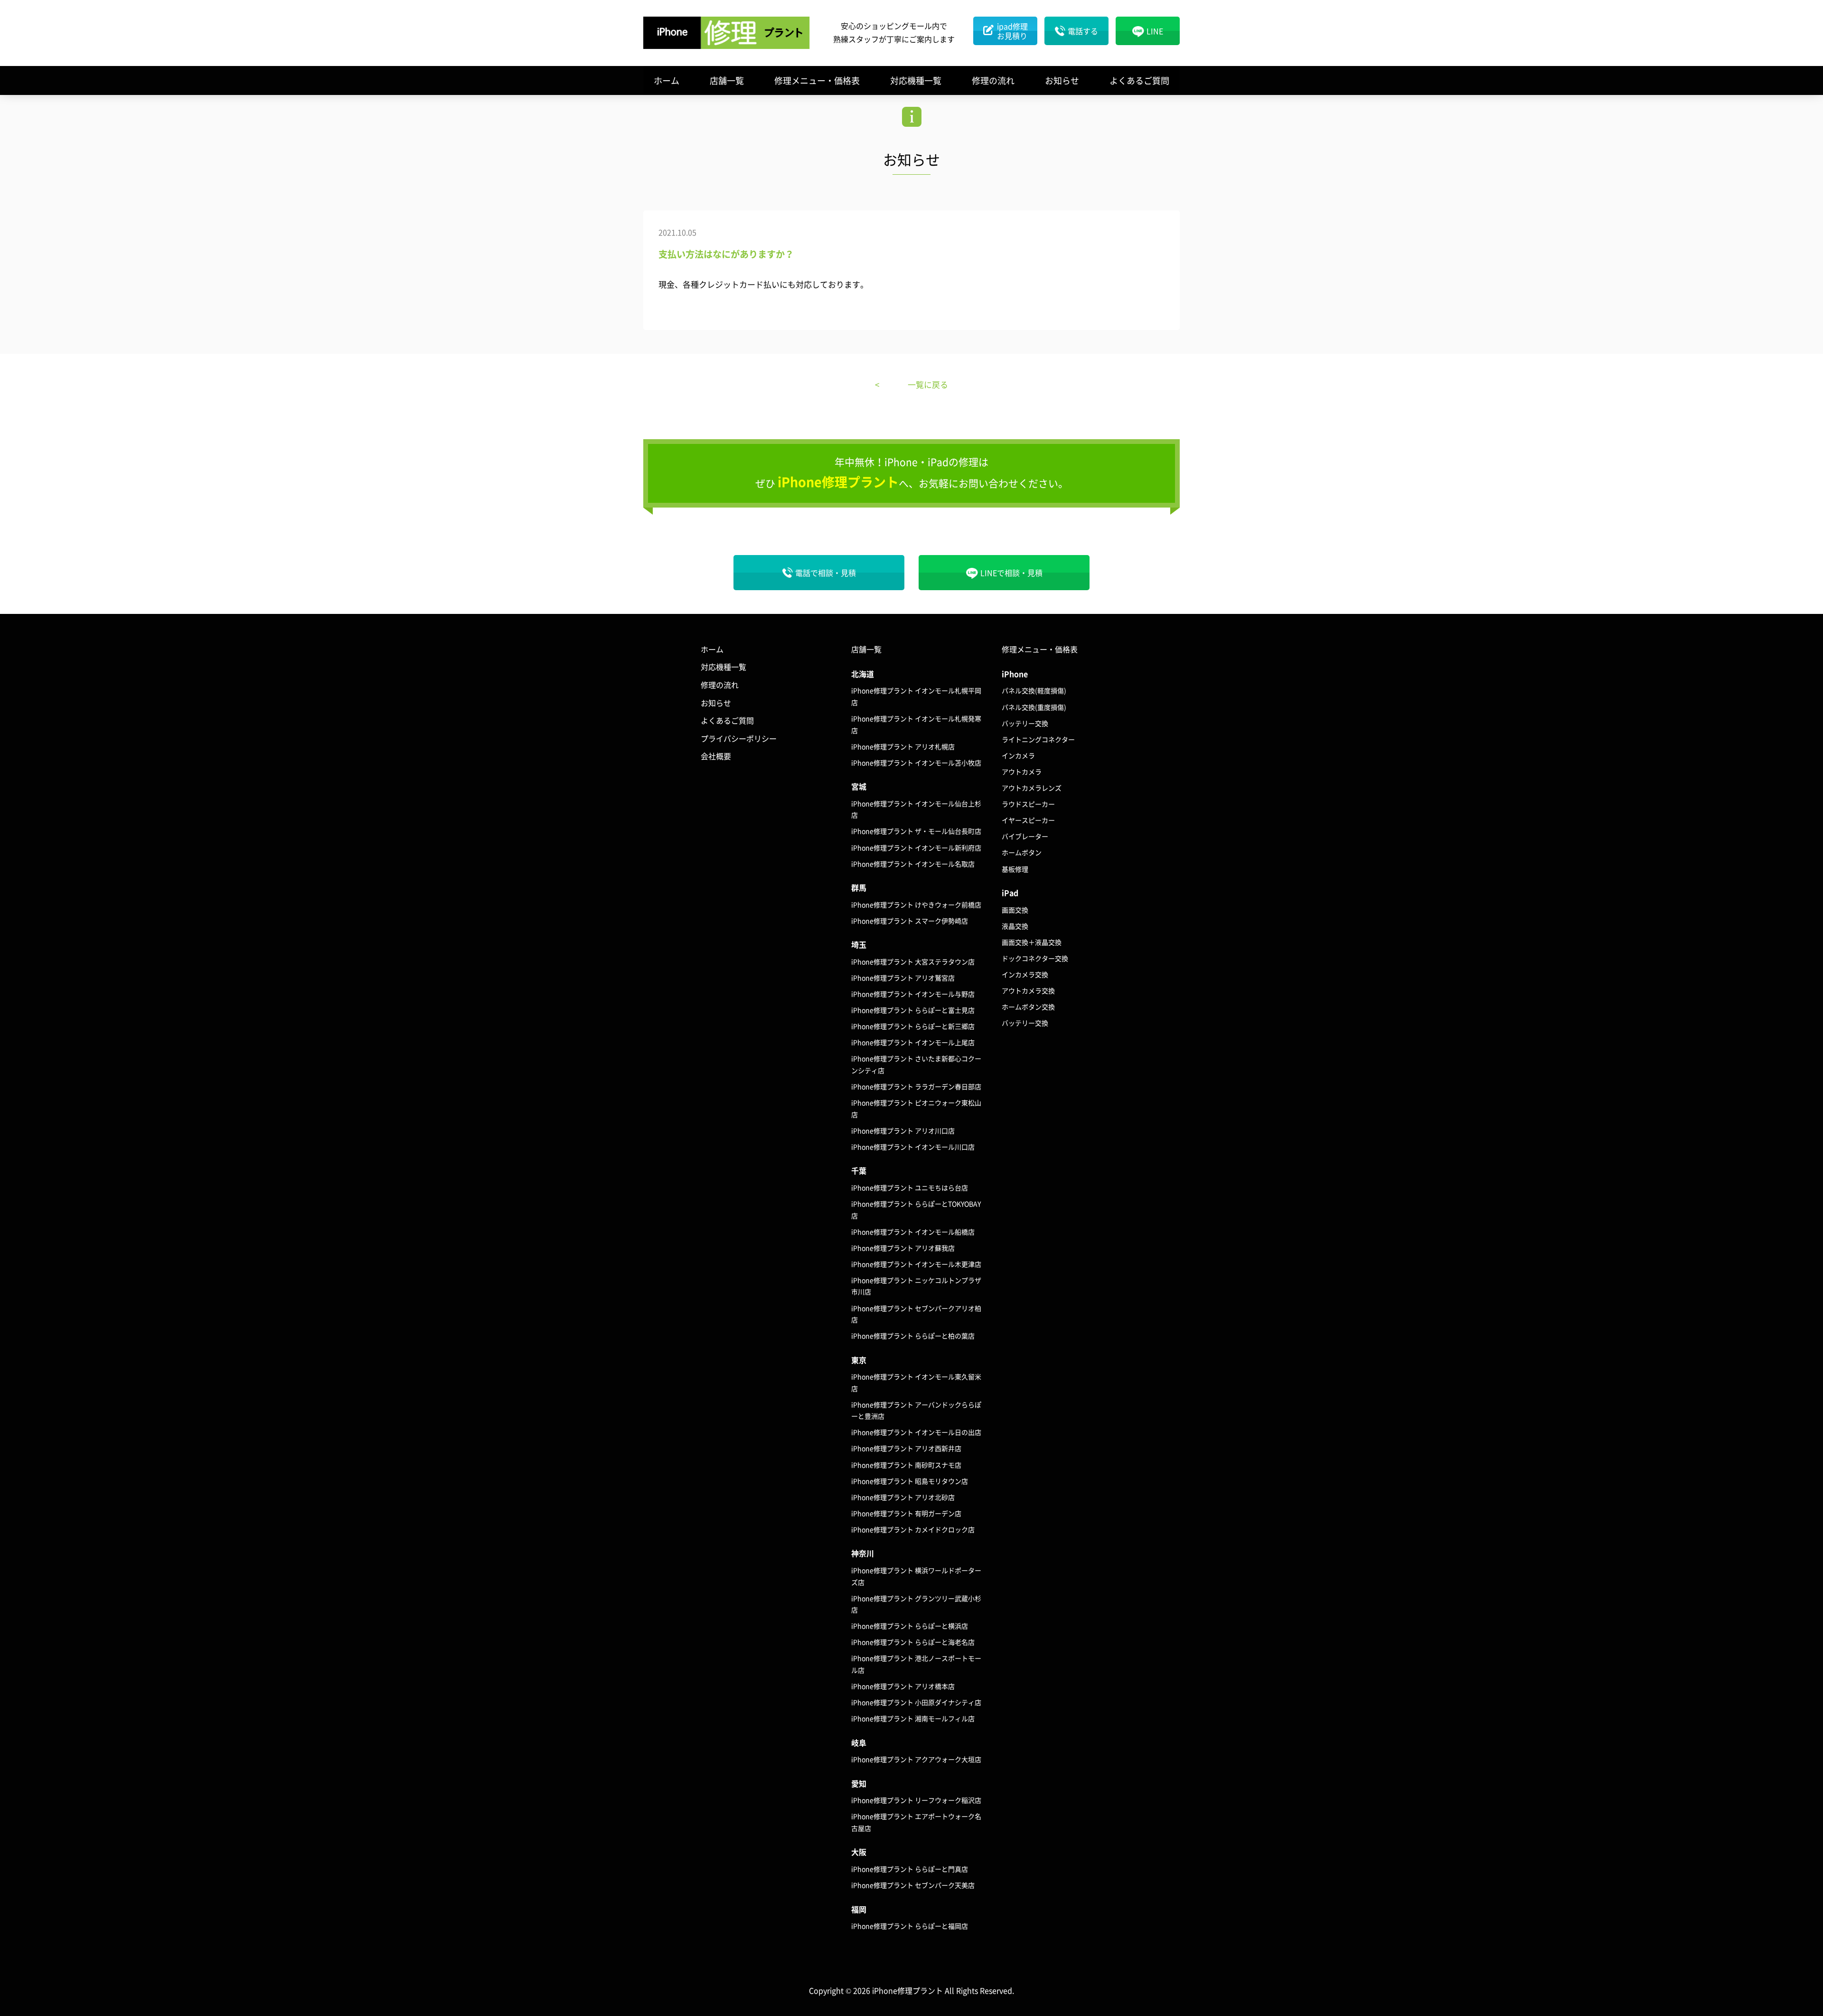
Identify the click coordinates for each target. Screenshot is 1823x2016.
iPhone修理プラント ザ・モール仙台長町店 (916, 831)
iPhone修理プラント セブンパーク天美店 (913, 1885)
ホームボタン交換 (1028, 1007)
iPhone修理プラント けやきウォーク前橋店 (916, 904)
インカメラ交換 (1025, 974)
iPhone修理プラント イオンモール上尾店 (913, 1042)
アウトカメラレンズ (1032, 788)
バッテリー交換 (1025, 723)
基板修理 (1015, 869)
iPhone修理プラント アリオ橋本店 (903, 1686)
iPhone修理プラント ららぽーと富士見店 (913, 1010)
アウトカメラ (1022, 772)
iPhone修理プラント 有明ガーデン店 (906, 1513)
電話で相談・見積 (826, 573)
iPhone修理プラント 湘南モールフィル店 (913, 1718)
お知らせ (1062, 80)
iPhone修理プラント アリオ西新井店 (906, 1448)
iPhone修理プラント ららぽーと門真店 (910, 1869)
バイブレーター (1025, 836)
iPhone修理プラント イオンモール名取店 (913, 864)
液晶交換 (1015, 926)
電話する (1083, 31)
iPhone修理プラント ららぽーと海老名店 (913, 1642)
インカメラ (1018, 755)
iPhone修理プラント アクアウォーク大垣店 (916, 1759)
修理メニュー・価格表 (817, 80)
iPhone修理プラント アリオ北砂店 (903, 1497)
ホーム (667, 80)
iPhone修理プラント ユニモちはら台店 (910, 1187)
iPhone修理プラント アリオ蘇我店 (903, 1248)
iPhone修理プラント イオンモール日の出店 (916, 1432)
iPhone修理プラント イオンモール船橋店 (913, 1232)
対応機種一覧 (916, 80)
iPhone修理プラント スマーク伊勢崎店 (910, 921)
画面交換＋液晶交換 (1032, 942)
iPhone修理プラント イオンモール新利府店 (916, 848)
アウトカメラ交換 (1028, 990)
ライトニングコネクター (1038, 739)
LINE (1155, 31)
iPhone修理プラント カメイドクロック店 (913, 1529)
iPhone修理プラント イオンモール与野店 (913, 994)
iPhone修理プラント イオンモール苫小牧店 (916, 763)
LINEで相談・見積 (1011, 573)
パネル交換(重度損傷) (1034, 707)
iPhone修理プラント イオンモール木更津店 (916, 1264)
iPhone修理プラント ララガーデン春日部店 (916, 1086)
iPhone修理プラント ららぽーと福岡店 (910, 1926)
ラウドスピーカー (1028, 804)
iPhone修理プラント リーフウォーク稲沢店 (916, 1800)
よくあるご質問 (1139, 80)
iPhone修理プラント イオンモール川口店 (913, 1147)
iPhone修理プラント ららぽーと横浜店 (910, 1626)
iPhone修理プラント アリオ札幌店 (903, 746)
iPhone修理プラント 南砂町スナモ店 (906, 1465)
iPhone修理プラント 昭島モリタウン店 (910, 1481)
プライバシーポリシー (739, 738)
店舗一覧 (727, 80)
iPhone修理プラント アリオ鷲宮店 (903, 978)
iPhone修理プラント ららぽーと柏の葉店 (913, 1336)
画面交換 (1015, 910)
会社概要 (716, 756)
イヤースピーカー (1028, 820)
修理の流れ (993, 80)
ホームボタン (1022, 852)
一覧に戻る (928, 384)
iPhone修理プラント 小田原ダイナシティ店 (916, 1702)
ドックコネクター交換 (1035, 958)
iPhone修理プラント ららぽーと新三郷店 (913, 1026)
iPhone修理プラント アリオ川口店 (903, 1130)
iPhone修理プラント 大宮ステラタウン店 (913, 961)
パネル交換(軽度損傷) (1034, 690)
